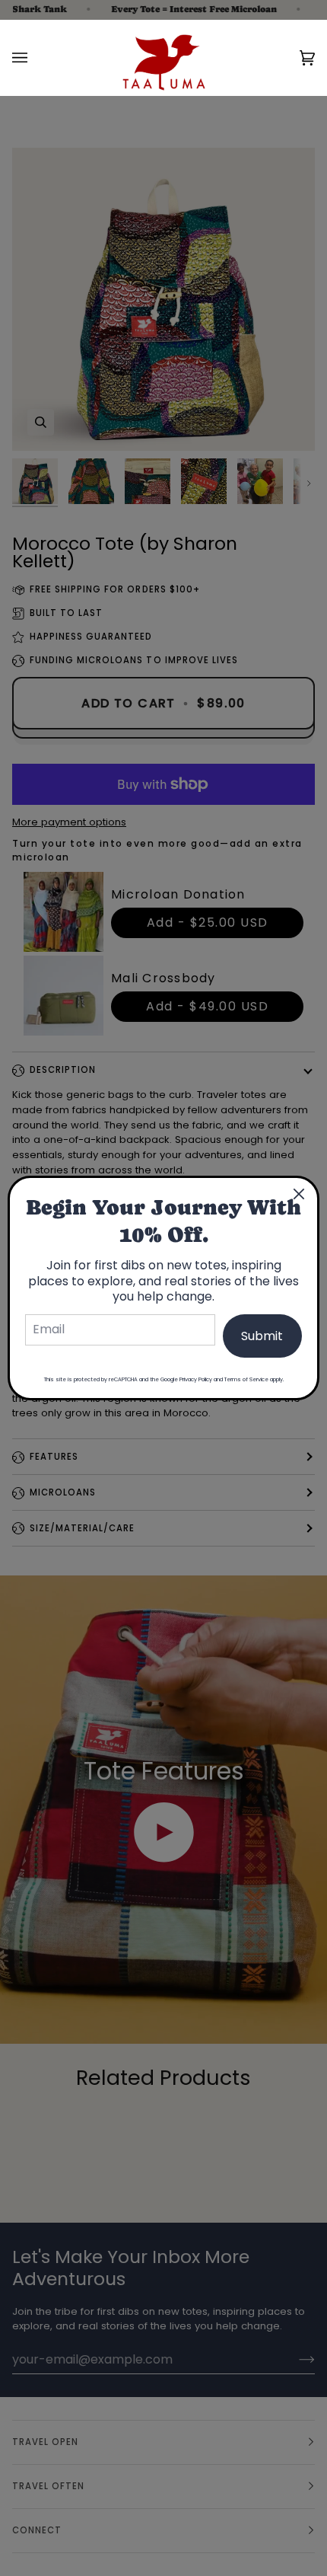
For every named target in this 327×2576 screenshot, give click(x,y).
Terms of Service (246, 1379)
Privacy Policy (196, 1379)
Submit (262, 1336)
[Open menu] (35, 57)
